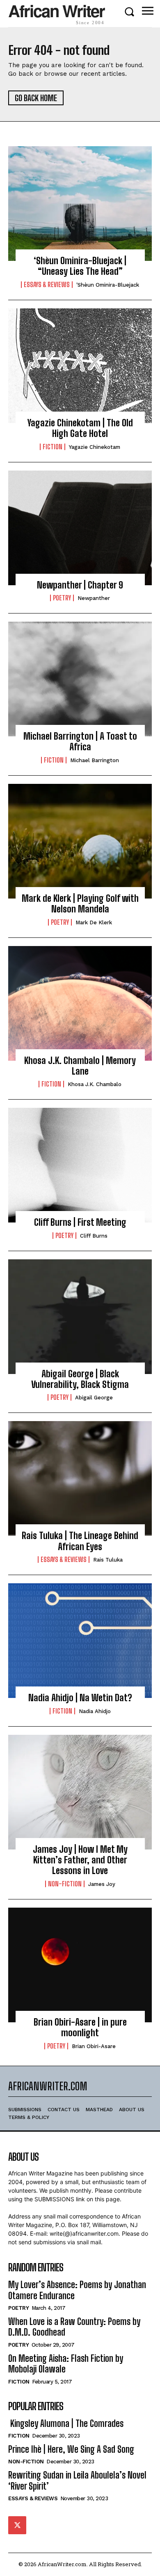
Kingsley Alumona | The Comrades (66, 2423)
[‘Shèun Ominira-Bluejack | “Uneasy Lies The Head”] (80, 204)
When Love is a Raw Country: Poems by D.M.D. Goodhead (74, 2327)
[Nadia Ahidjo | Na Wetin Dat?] (80, 1641)
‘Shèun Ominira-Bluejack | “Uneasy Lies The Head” (80, 266)
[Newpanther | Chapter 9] (80, 528)
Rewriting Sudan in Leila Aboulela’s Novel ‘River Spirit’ (77, 2480)
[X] (17, 2525)
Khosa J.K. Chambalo (95, 1084)
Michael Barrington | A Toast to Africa (80, 741)
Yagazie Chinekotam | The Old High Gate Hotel (80, 428)
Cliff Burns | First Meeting (80, 1222)
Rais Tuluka (108, 1560)
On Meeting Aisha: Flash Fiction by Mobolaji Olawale (66, 2364)
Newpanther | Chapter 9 (80, 585)
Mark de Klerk (94, 922)
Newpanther (94, 598)
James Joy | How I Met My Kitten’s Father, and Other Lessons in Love (80, 1860)
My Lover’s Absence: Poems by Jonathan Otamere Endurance (77, 2290)
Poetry (62, 598)
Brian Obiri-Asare (94, 2046)
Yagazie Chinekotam (95, 447)
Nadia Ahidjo (95, 1711)
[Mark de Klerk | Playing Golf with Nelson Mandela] (80, 841)
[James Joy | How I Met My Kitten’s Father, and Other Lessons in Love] (80, 1792)
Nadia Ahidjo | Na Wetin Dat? (80, 1698)
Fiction (53, 447)
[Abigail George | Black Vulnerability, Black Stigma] (80, 1317)
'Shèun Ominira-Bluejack (108, 285)
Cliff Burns (94, 1236)
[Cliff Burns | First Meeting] (80, 1165)
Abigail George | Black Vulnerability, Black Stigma (80, 1379)
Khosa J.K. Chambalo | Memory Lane (80, 1066)
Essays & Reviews (47, 285)
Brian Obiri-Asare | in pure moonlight (80, 2027)
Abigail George (94, 1398)
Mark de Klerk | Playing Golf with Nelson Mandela (80, 904)
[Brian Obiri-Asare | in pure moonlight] (80, 1965)
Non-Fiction (65, 1884)
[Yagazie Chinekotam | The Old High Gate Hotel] (80, 366)
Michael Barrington (95, 760)
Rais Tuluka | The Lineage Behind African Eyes (80, 1541)
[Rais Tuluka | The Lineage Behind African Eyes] (80, 1478)
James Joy (102, 1884)
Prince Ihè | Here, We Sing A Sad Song (71, 2449)
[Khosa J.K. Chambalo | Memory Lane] (80, 1003)
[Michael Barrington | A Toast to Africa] (80, 679)
